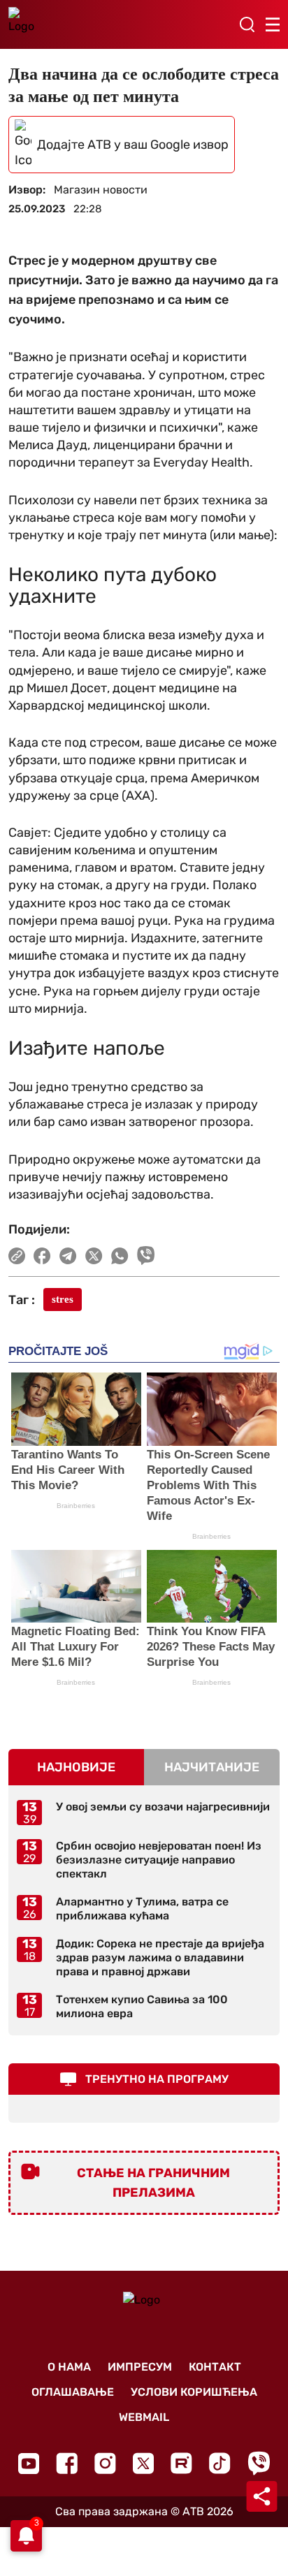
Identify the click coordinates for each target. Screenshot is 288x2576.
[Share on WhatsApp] (120, 1256)
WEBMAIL (144, 2417)
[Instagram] (105, 2463)
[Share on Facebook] (42, 1256)
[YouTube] (29, 2464)
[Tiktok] (220, 2463)
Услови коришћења (194, 2392)
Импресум (140, 2367)
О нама (69, 2367)
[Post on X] (94, 1256)
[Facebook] (67, 2463)
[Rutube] (181, 2463)
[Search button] (247, 24)
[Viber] (259, 2463)
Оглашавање (73, 2392)
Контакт (215, 2367)
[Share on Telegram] (68, 1256)
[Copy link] (17, 1256)
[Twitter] (143, 2463)
